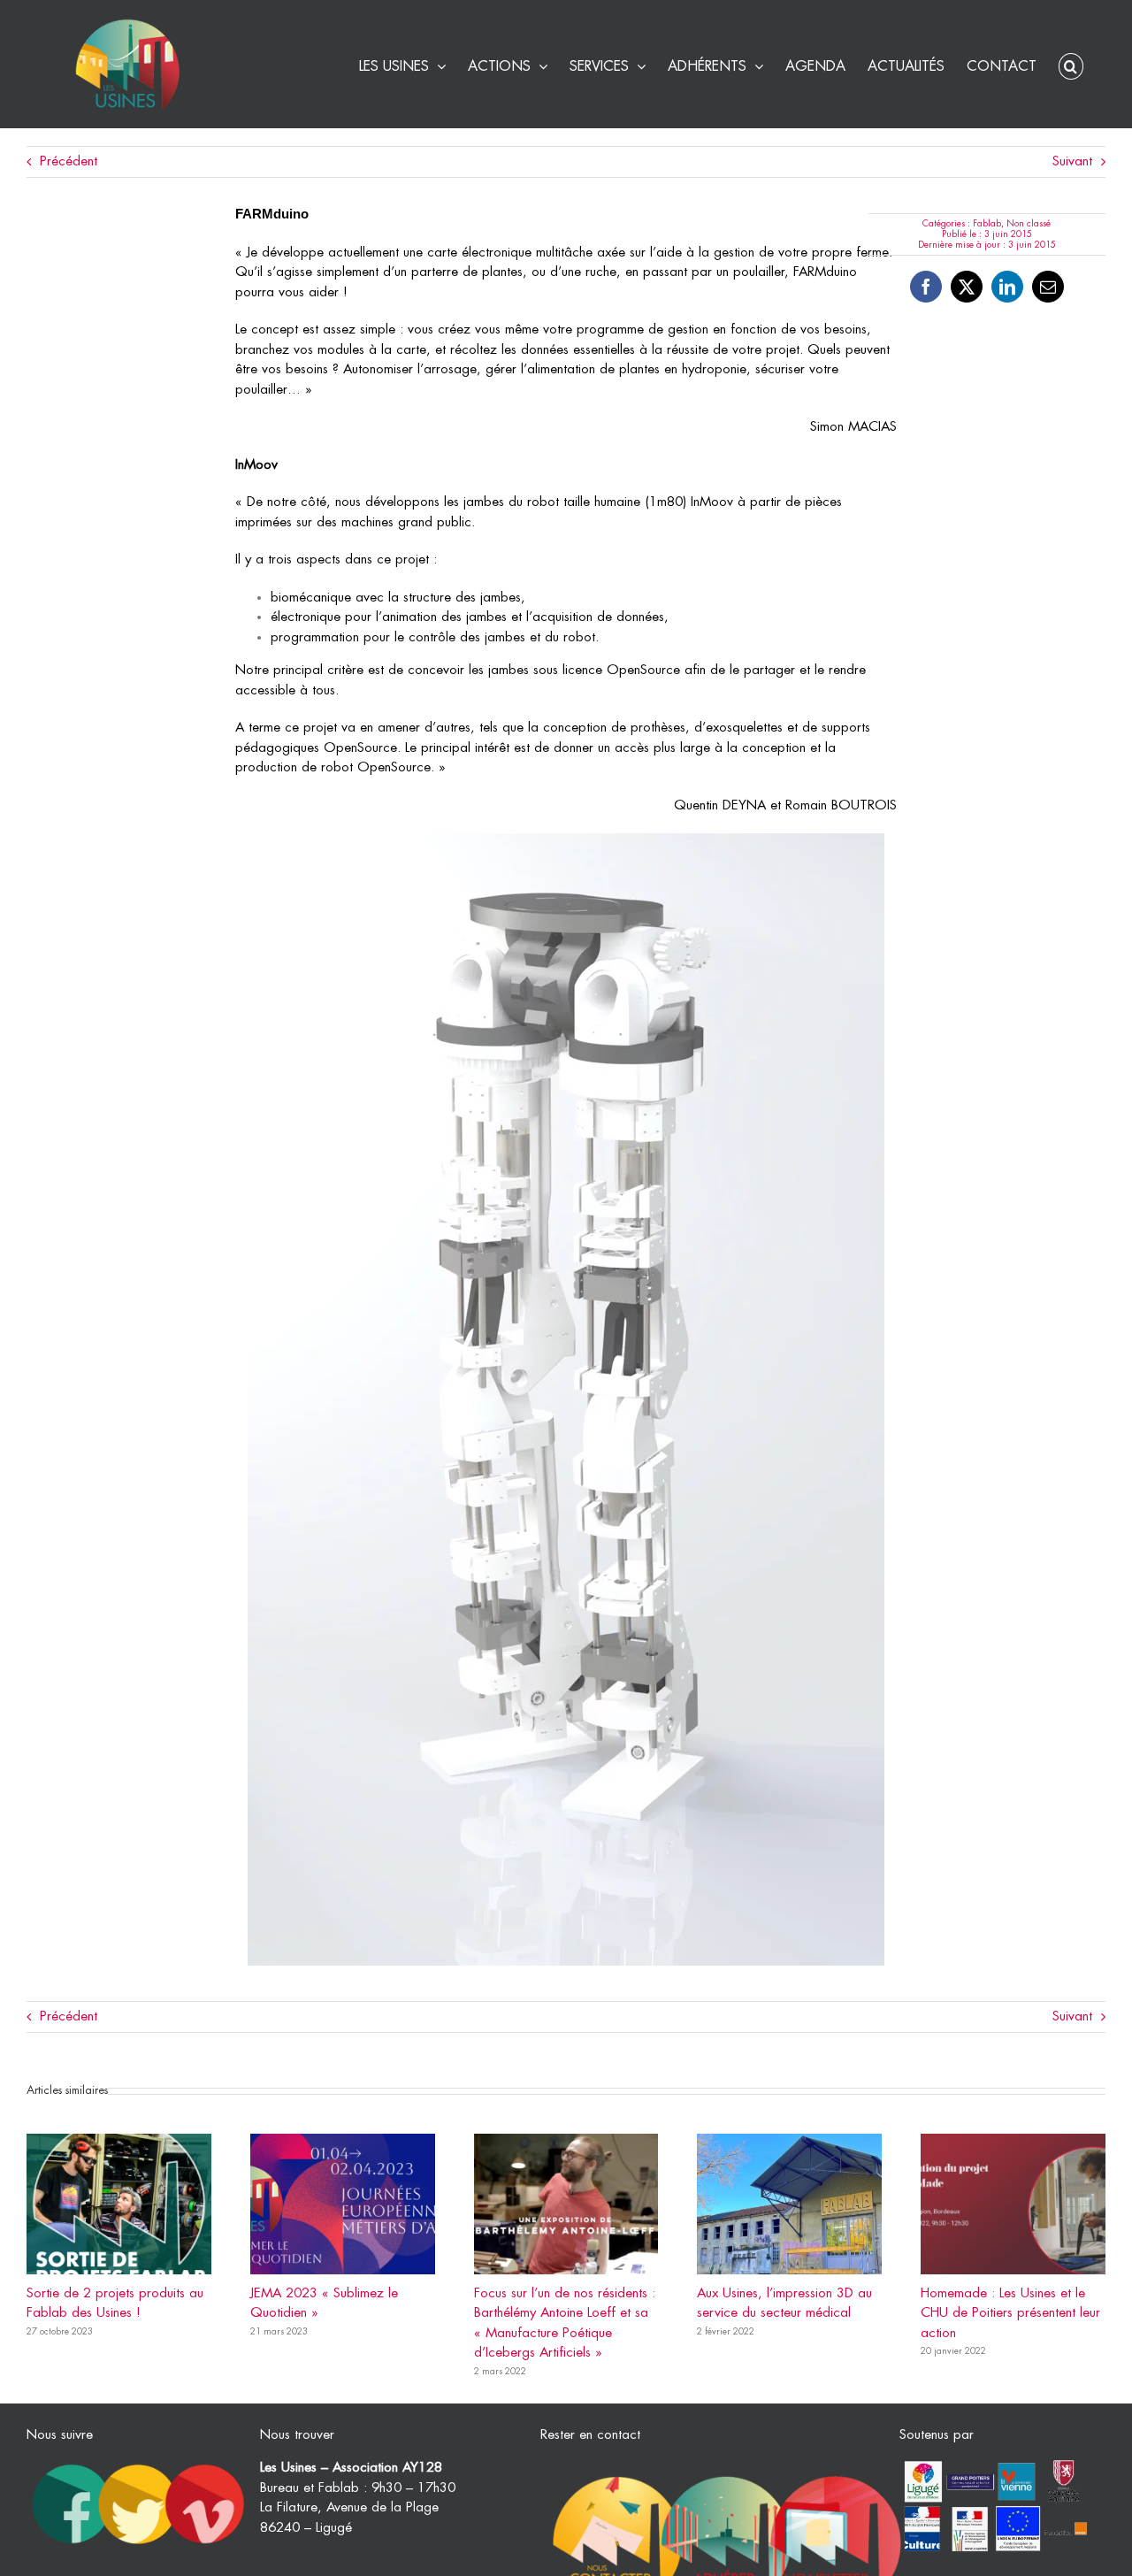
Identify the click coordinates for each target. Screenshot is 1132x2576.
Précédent (69, 161)
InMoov (256, 465)
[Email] (1048, 287)
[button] (1071, 64)
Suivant (1072, 161)
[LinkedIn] (1007, 287)
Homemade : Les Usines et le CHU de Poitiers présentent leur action (1010, 2313)
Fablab (987, 224)
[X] (967, 287)
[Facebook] (926, 287)
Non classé (1029, 224)
